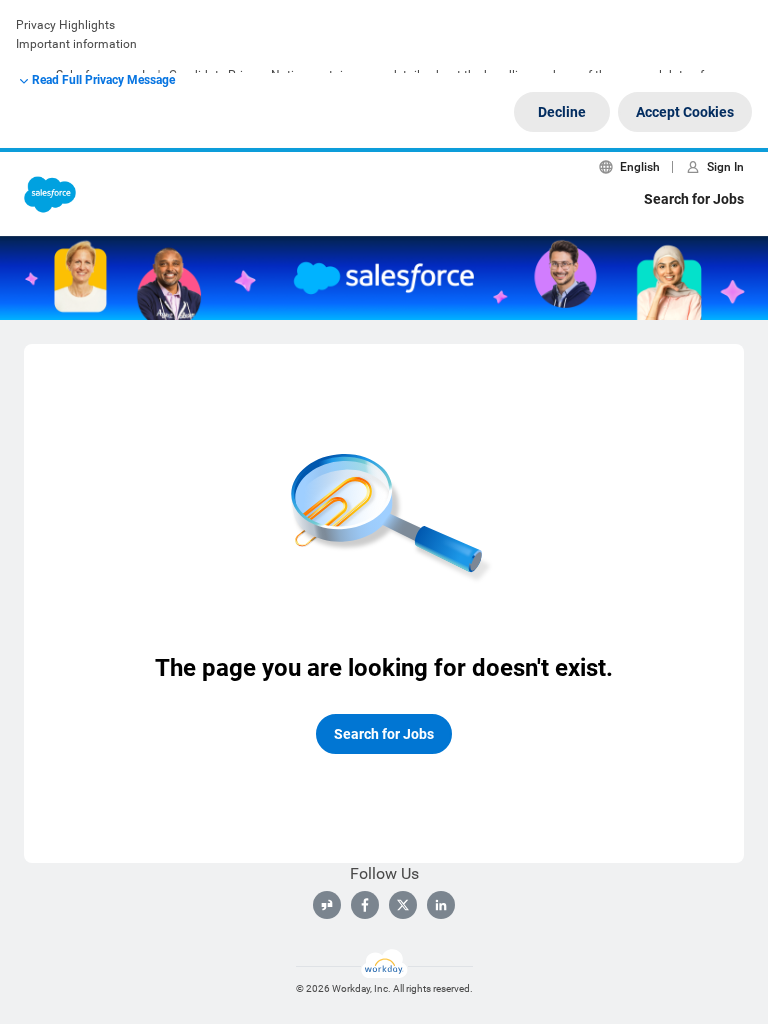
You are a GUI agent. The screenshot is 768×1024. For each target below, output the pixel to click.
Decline (562, 112)
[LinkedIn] (441, 905)
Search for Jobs (694, 199)
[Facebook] (365, 905)
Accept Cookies (685, 112)
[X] (403, 905)
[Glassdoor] (327, 905)
